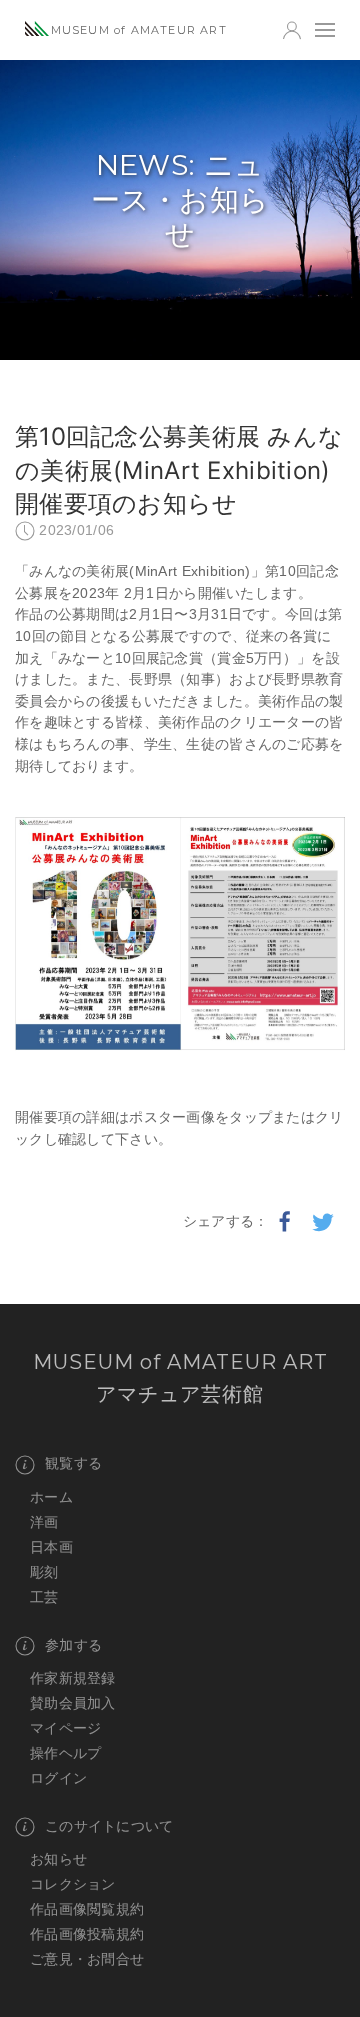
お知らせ (58, 1859)
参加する (73, 1645)
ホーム (51, 1497)
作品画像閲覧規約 (87, 1909)
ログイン (58, 1778)
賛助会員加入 (73, 1703)
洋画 (44, 1522)
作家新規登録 (73, 1678)
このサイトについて (109, 1826)
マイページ (65, 1728)
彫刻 (44, 1572)
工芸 (44, 1597)
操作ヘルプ (65, 1753)
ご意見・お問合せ (87, 1959)
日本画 (51, 1547)
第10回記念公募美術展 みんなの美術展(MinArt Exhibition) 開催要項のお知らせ (179, 470)
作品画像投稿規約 (87, 1934)
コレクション (73, 1884)
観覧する (73, 1463)
